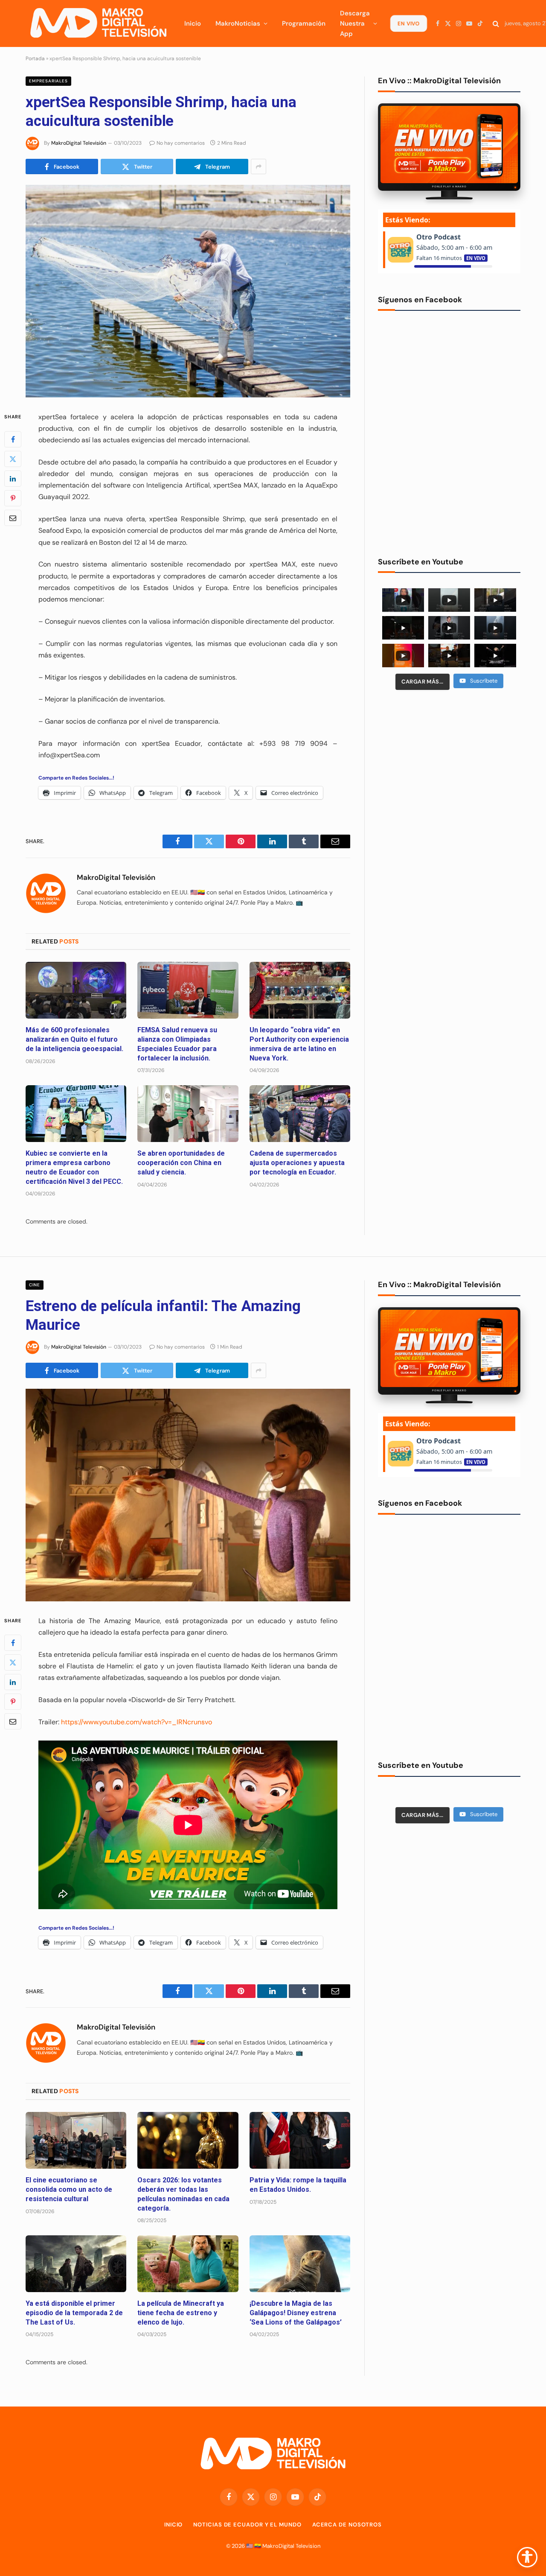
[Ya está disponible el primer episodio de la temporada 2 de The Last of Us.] (76, 2264)
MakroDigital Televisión (79, 143)
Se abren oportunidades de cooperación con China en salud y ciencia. (181, 1163)
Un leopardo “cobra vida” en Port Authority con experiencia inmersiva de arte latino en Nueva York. (299, 1044)
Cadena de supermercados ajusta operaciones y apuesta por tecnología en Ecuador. (297, 1163)
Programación (304, 23)
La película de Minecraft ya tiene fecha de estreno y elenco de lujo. (181, 2313)
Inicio (193, 23)
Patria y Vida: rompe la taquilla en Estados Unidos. (298, 2185)
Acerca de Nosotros (347, 2525)
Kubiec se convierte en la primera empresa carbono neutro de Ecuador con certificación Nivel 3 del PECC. (74, 1167)
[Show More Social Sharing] (258, 166)
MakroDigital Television (291, 2546)
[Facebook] (13, 439)
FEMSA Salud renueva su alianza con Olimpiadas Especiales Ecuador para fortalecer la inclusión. (177, 1044)
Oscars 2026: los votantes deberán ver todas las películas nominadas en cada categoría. (183, 2194)
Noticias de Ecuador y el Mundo (247, 2525)
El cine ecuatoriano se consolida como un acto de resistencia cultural (69, 2189)
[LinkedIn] (13, 478)
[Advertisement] (449, 762)
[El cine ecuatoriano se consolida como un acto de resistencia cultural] (76, 2140)
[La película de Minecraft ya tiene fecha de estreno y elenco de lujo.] (188, 2264)
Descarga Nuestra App (355, 23)
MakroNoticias (238, 23)
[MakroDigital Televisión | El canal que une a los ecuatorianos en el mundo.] (98, 23)
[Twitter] (13, 459)
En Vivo (408, 23)
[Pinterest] (13, 498)
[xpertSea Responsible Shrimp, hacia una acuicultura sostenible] (188, 291)
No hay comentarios (181, 143)
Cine (35, 1285)
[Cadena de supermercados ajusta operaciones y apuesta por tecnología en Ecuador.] (300, 1114)
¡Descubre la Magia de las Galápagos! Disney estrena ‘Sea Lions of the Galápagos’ (296, 2313)
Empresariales (48, 81)
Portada (35, 58)
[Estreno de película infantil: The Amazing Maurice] (188, 1495)
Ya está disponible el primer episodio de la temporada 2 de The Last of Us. (74, 2313)
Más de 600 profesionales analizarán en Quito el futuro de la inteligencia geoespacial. (74, 1039)
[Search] (496, 24)
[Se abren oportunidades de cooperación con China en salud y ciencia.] (188, 1114)
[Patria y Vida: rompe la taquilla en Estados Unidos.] (300, 2140)
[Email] (13, 517)
